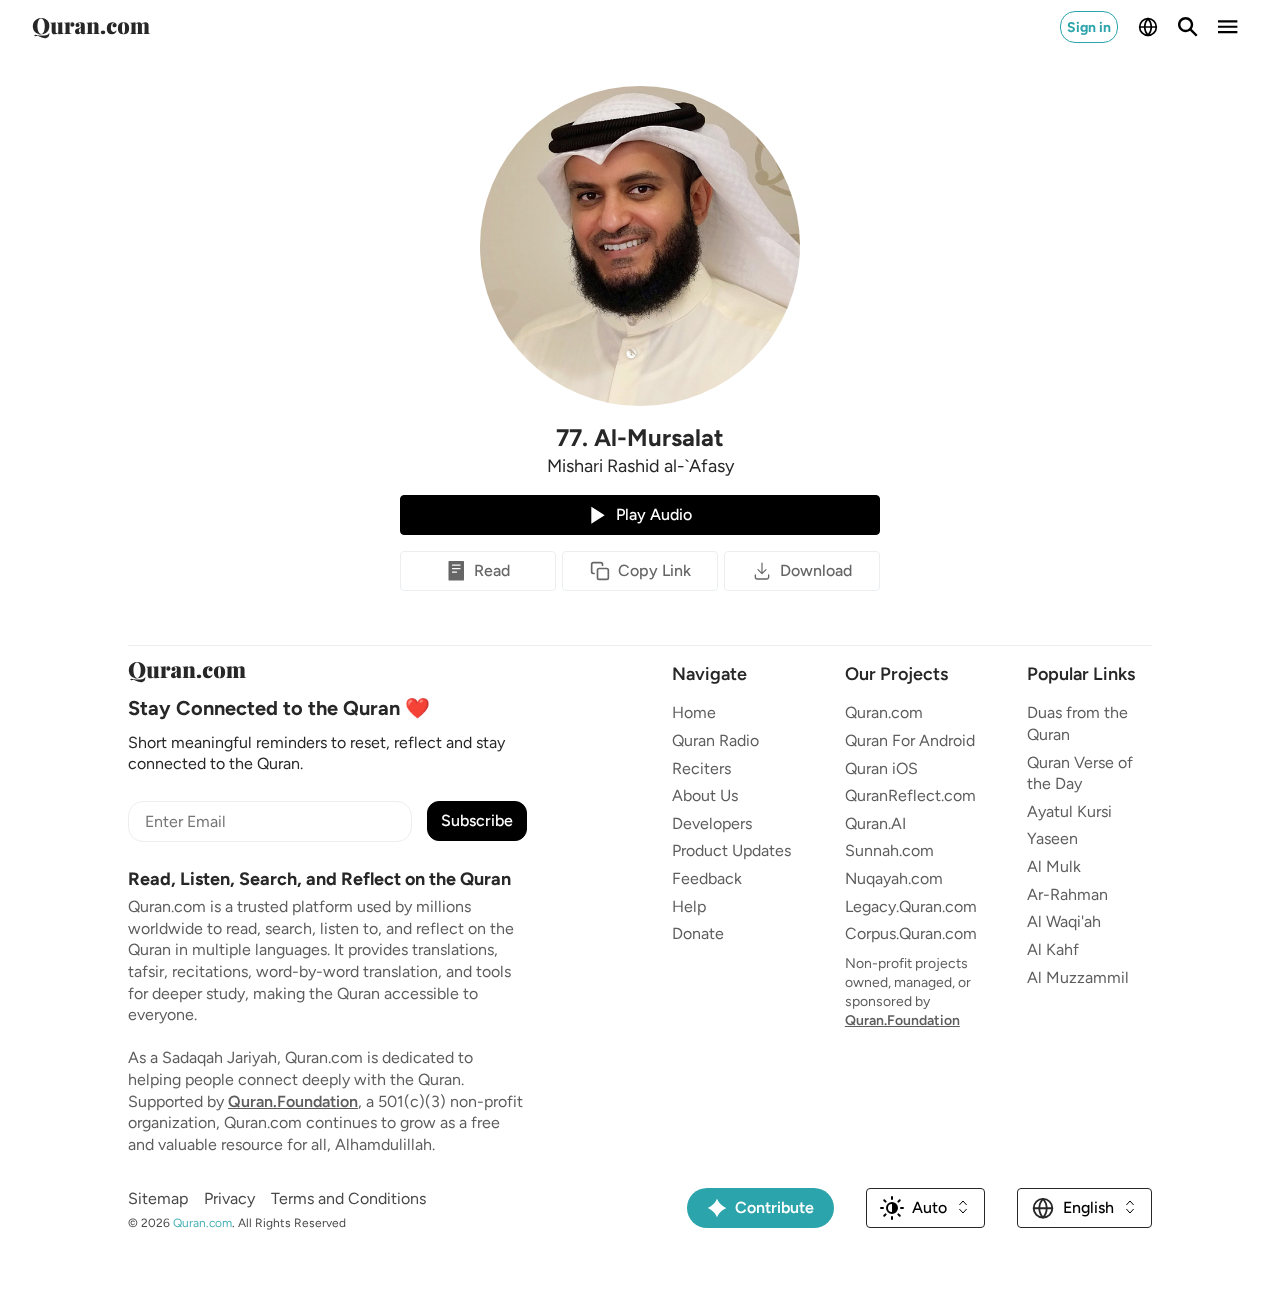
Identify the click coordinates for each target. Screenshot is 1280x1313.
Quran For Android (910, 740)
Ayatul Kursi (1069, 811)
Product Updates (731, 850)
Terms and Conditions (348, 1198)
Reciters (701, 768)
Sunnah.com (889, 850)
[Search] (1188, 27)
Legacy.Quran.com (911, 906)
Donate (698, 933)
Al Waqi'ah (1064, 921)
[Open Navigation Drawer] (1228, 27)
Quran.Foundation (293, 1101)
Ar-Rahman (1067, 894)
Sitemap (158, 1198)
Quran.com (884, 712)
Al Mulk (1054, 866)
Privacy (229, 1198)
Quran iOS (881, 768)
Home (694, 712)
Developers (712, 823)
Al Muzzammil (1078, 977)
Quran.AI (875, 823)
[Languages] (1148, 27)
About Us (705, 795)
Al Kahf (1053, 949)
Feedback (707, 878)
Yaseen (1052, 838)
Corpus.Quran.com (911, 933)
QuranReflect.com (910, 795)
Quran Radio (715, 740)
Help (689, 906)
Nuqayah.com (894, 878)
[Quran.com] (91, 27)
